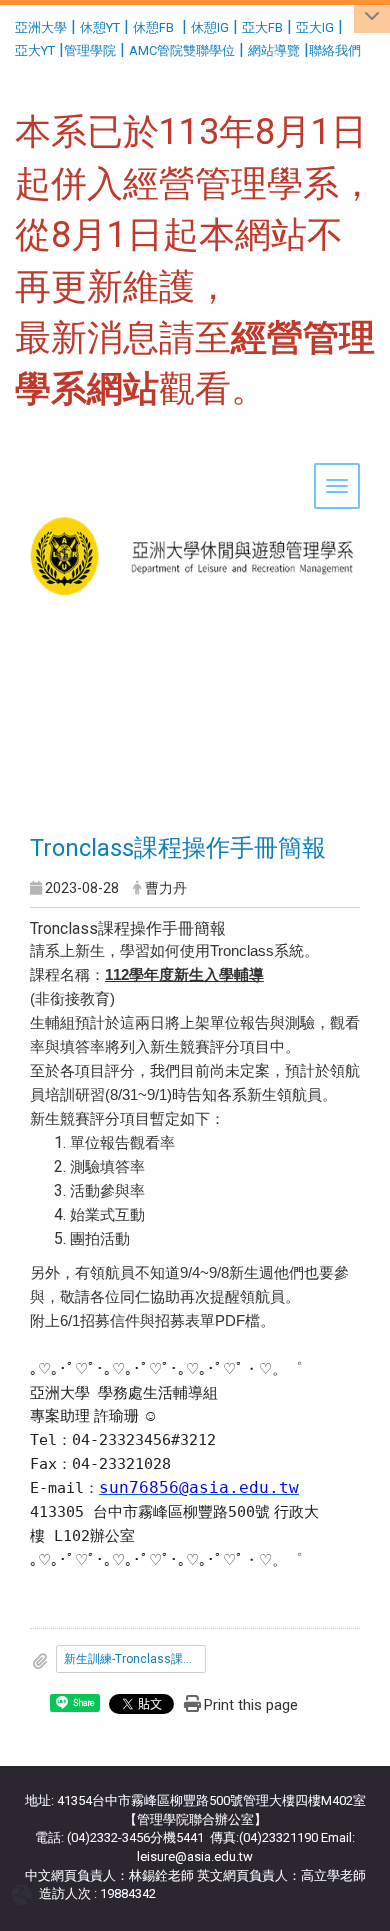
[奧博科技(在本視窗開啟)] (25, 1894)
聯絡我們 (336, 50)
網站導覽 (274, 50)
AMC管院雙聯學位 (182, 50)
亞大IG (315, 27)
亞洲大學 (41, 27)
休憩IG (210, 27)
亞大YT (35, 50)
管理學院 (90, 50)
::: (7, 24)
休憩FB (153, 27)
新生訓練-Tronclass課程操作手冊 (135, 1659)
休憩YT (100, 27)
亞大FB (262, 27)
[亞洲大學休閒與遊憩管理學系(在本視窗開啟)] (195, 494)
